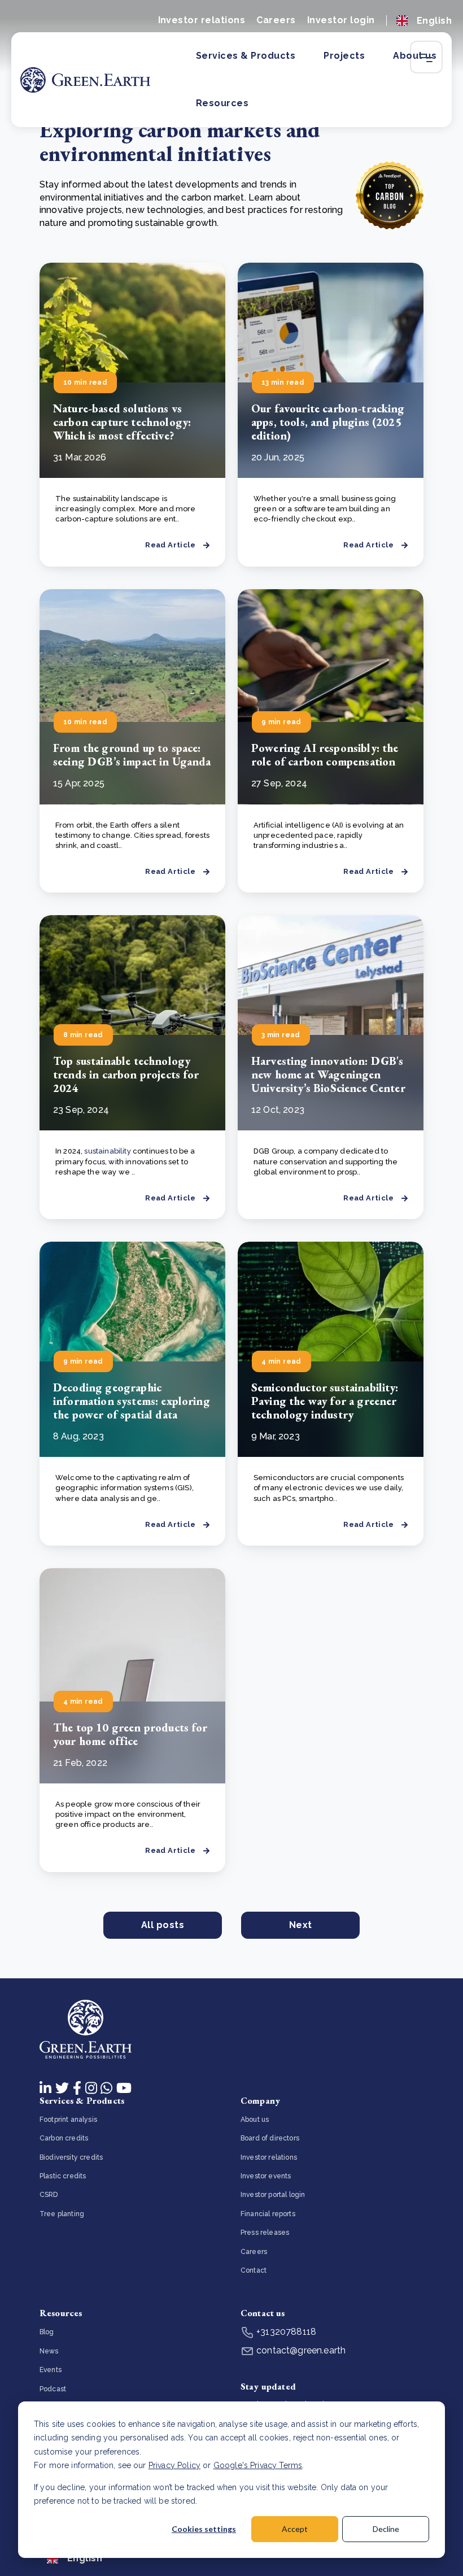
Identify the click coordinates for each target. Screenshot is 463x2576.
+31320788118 (285, 2332)
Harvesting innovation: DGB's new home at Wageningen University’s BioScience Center (328, 1074)
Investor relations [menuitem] (269, 2157)
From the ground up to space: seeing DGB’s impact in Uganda (132, 755)
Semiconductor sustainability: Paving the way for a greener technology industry (325, 1401)
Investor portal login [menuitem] (273, 2195)
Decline (386, 2529)
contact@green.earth (300, 2350)
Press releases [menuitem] (265, 2233)
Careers (276, 20)
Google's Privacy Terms (258, 2465)
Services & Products (246, 56)
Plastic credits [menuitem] (63, 2176)
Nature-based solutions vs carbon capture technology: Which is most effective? (122, 422)
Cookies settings (204, 2529)
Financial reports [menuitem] (268, 2214)
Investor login (341, 20)
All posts (163, 1925)
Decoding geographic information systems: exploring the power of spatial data (132, 1401)
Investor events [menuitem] (266, 2176)
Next (301, 1925)
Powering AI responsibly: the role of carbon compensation (325, 755)
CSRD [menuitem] (49, 2195)
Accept (295, 2529)
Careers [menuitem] (254, 2252)
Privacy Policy (174, 2465)
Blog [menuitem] (47, 2332)
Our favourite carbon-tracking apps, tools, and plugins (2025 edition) (328, 422)
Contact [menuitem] (254, 2270)
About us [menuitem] (255, 2120)
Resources (222, 103)
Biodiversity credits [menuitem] (71, 2157)
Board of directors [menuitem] (270, 2138)
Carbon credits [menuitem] (64, 2138)
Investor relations (202, 20)
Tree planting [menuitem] (62, 2214)
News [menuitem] (49, 2351)
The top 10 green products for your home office (130, 1734)
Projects (344, 56)
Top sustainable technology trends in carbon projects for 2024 (126, 1074)
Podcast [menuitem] (53, 2389)
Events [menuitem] (51, 2370)
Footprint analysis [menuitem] (68, 2120)
